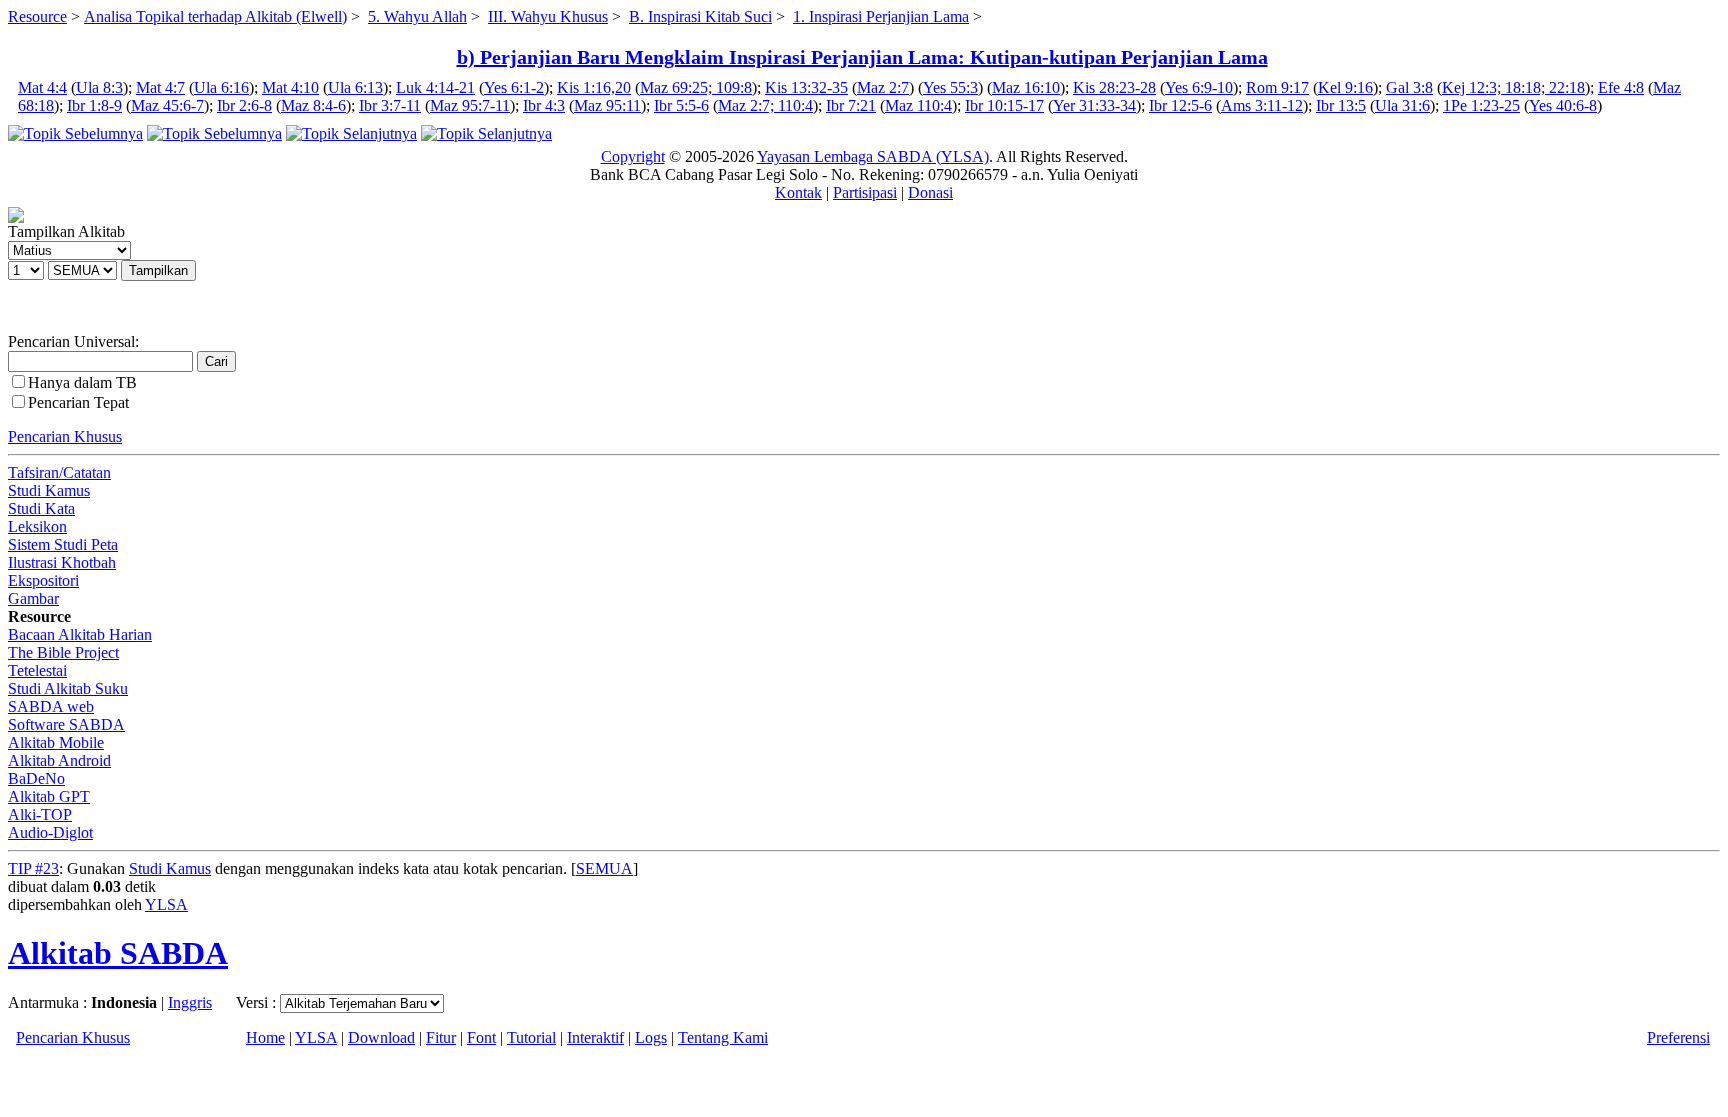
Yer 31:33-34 (1094, 105)
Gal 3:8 (1409, 87)
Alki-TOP (40, 814)
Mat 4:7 (160, 87)
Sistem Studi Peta (63, 544)
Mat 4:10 (290, 87)
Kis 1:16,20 (594, 87)
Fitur (441, 1037)
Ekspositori (43, 580)
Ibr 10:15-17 (1004, 105)
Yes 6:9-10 (1199, 87)
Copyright (633, 156)
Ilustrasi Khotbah (62, 562)
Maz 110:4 (918, 105)
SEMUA (604, 868)
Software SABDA (66, 724)
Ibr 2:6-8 (244, 105)
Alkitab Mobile (56, 742)
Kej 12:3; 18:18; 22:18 (1513, 87)
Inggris (190, 1002)
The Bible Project (63, 652)
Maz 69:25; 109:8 (696, 87)
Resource (37, 16)
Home (265, 1037)
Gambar (33, 598)
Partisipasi (865, 192)
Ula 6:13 (355, 87)
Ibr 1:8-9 (94, 105)
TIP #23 (33, 868)
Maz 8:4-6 (313, 105)
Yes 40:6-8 (1563, 105)
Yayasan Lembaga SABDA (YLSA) (873, 156)
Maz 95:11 (607, 105)
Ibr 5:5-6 (681, 105)
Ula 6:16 (221, 87)
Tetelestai (37, 670)
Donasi (930, 192)
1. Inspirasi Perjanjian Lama (881, 16)
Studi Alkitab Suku (68, 688)
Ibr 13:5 (1341, 105)
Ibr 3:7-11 (390, 105)
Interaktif (595, 1037)
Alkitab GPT (49, 796)
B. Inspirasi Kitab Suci (700, 16)
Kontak (798, 192)
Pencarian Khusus (65, 436)
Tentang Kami (723, 1037)
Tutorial (531, 1037)
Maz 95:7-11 (470, 105)
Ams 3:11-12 (1262, 105)
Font (481, 1037)
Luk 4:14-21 (435, 87)
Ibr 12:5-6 (1180, 105)
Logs (651, 1037)
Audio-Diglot (50, 832)
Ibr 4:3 (544, 105)
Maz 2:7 (883, 87)
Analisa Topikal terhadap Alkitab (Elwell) (215, 16)
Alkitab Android (59, 760)
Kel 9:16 (1345, 87)
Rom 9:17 (1277, 87)
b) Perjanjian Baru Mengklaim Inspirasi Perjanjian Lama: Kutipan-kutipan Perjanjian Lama (862, 57)
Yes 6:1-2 (514, 87)
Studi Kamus (49, 490)
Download (381, 1037)
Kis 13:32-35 (806, 87)
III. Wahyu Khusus (548, 16)
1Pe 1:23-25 (1481, 105)
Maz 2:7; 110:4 (765, 105)
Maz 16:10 (1026, 87)
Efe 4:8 (1621, 87)
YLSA (166, 904)
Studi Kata (41, 508)
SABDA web (51, 706)
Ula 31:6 (1402, 105)
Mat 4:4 (42, 87)
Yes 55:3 (950, 87)
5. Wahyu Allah (417, 16)
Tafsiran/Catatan (59, 472)
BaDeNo (36, 778)
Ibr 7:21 (851, 105)
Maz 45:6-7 (167, 105)
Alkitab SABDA (118, 953)
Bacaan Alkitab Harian (80, 634)
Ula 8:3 (99, 87)
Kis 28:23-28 (1114, 87)
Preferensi (1678, 1037)
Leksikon (37, 526)
